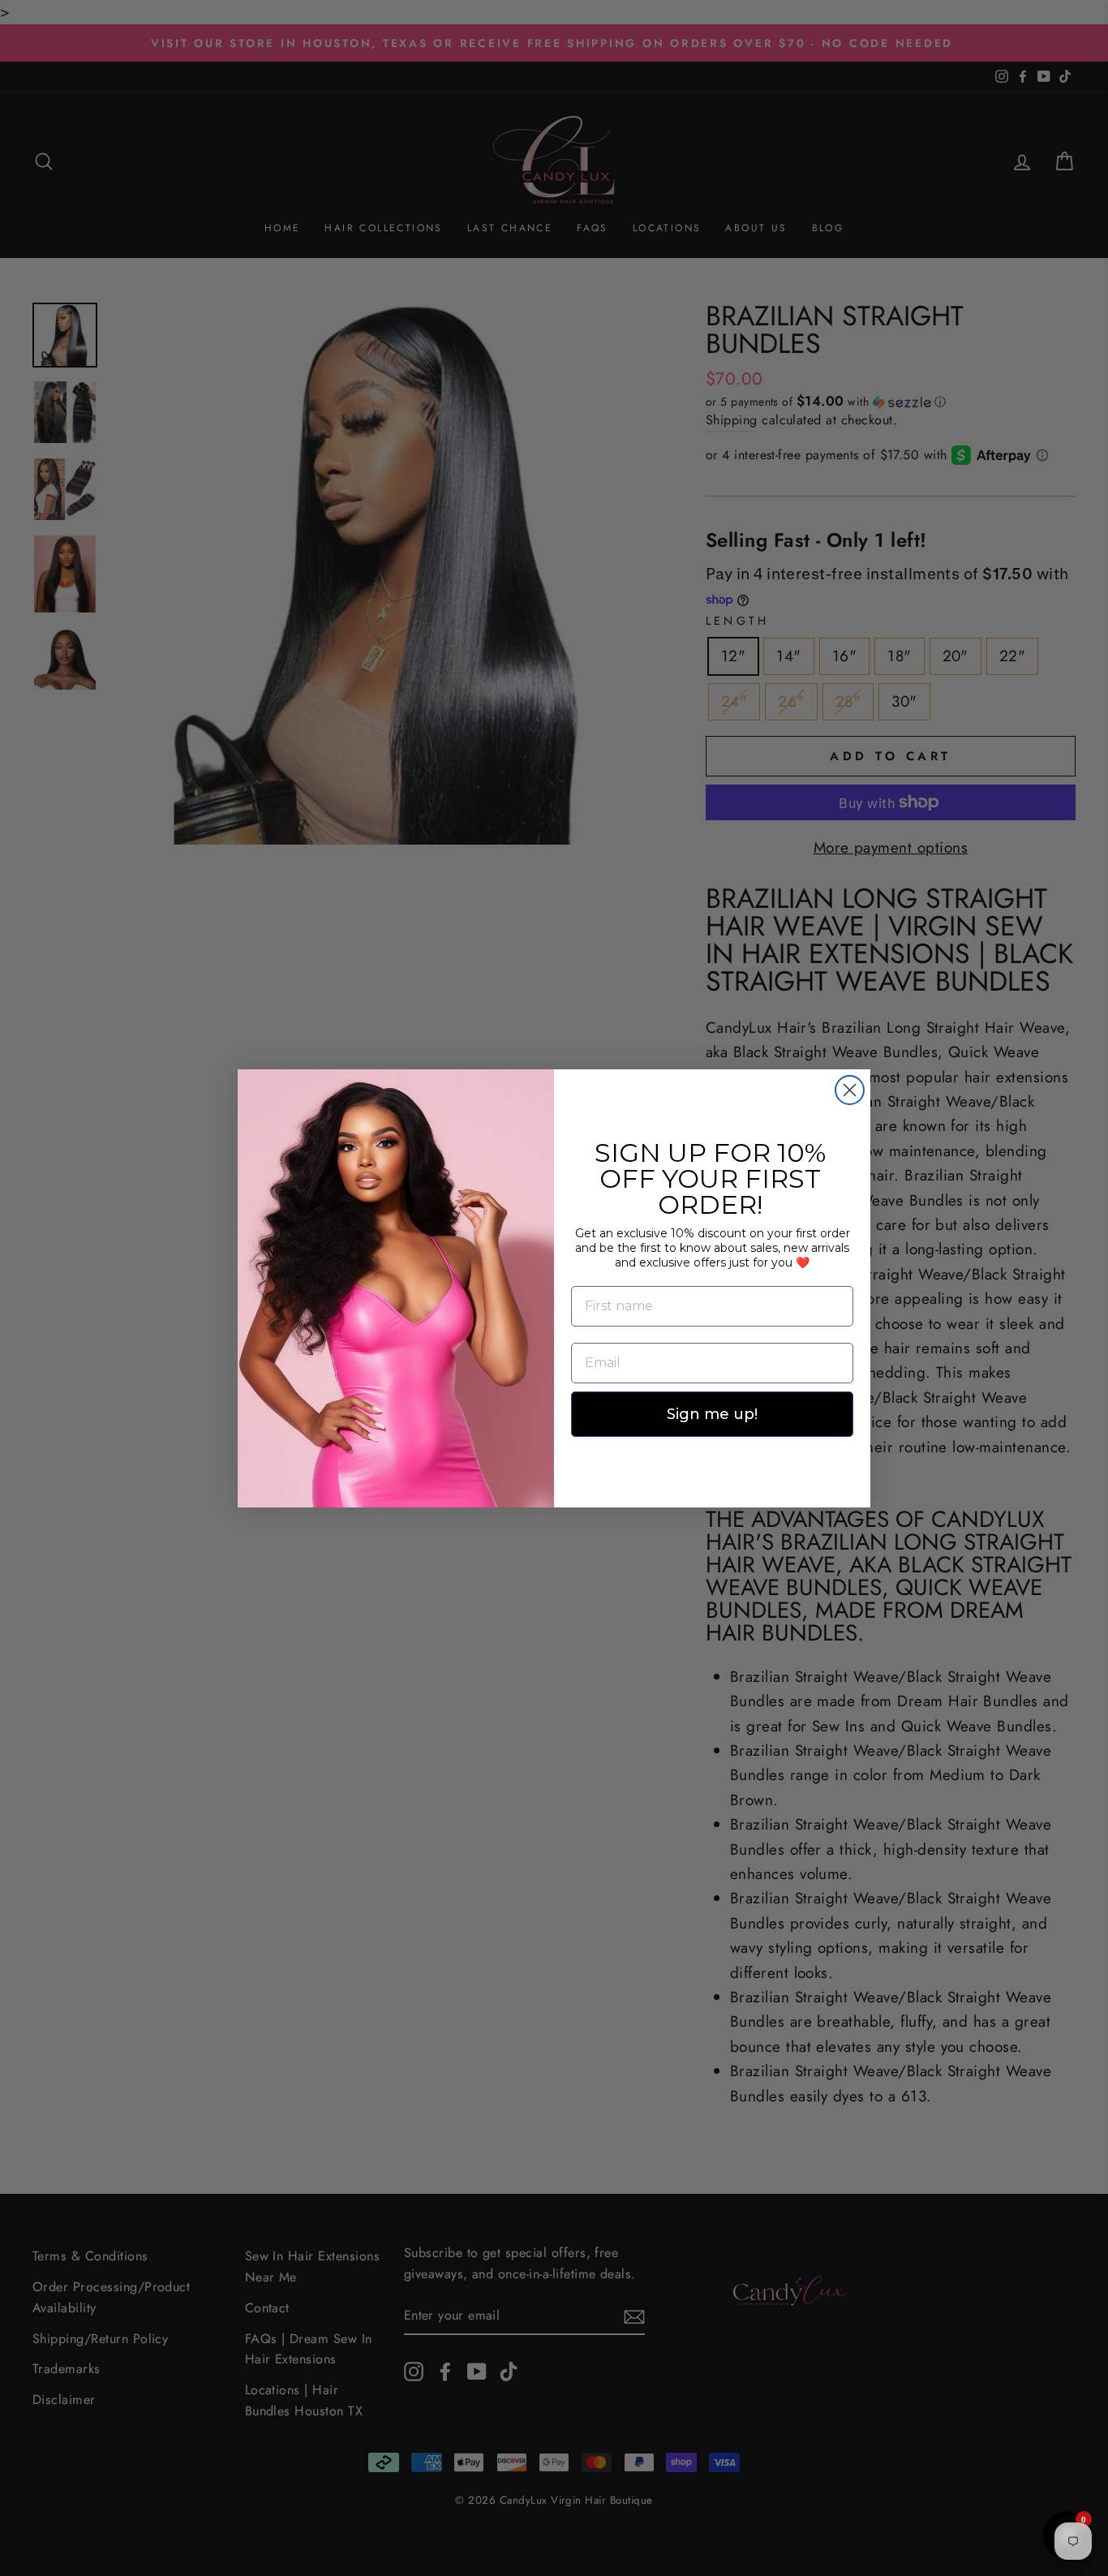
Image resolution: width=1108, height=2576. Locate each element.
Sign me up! (712, 1414)
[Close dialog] (850, 1090)
